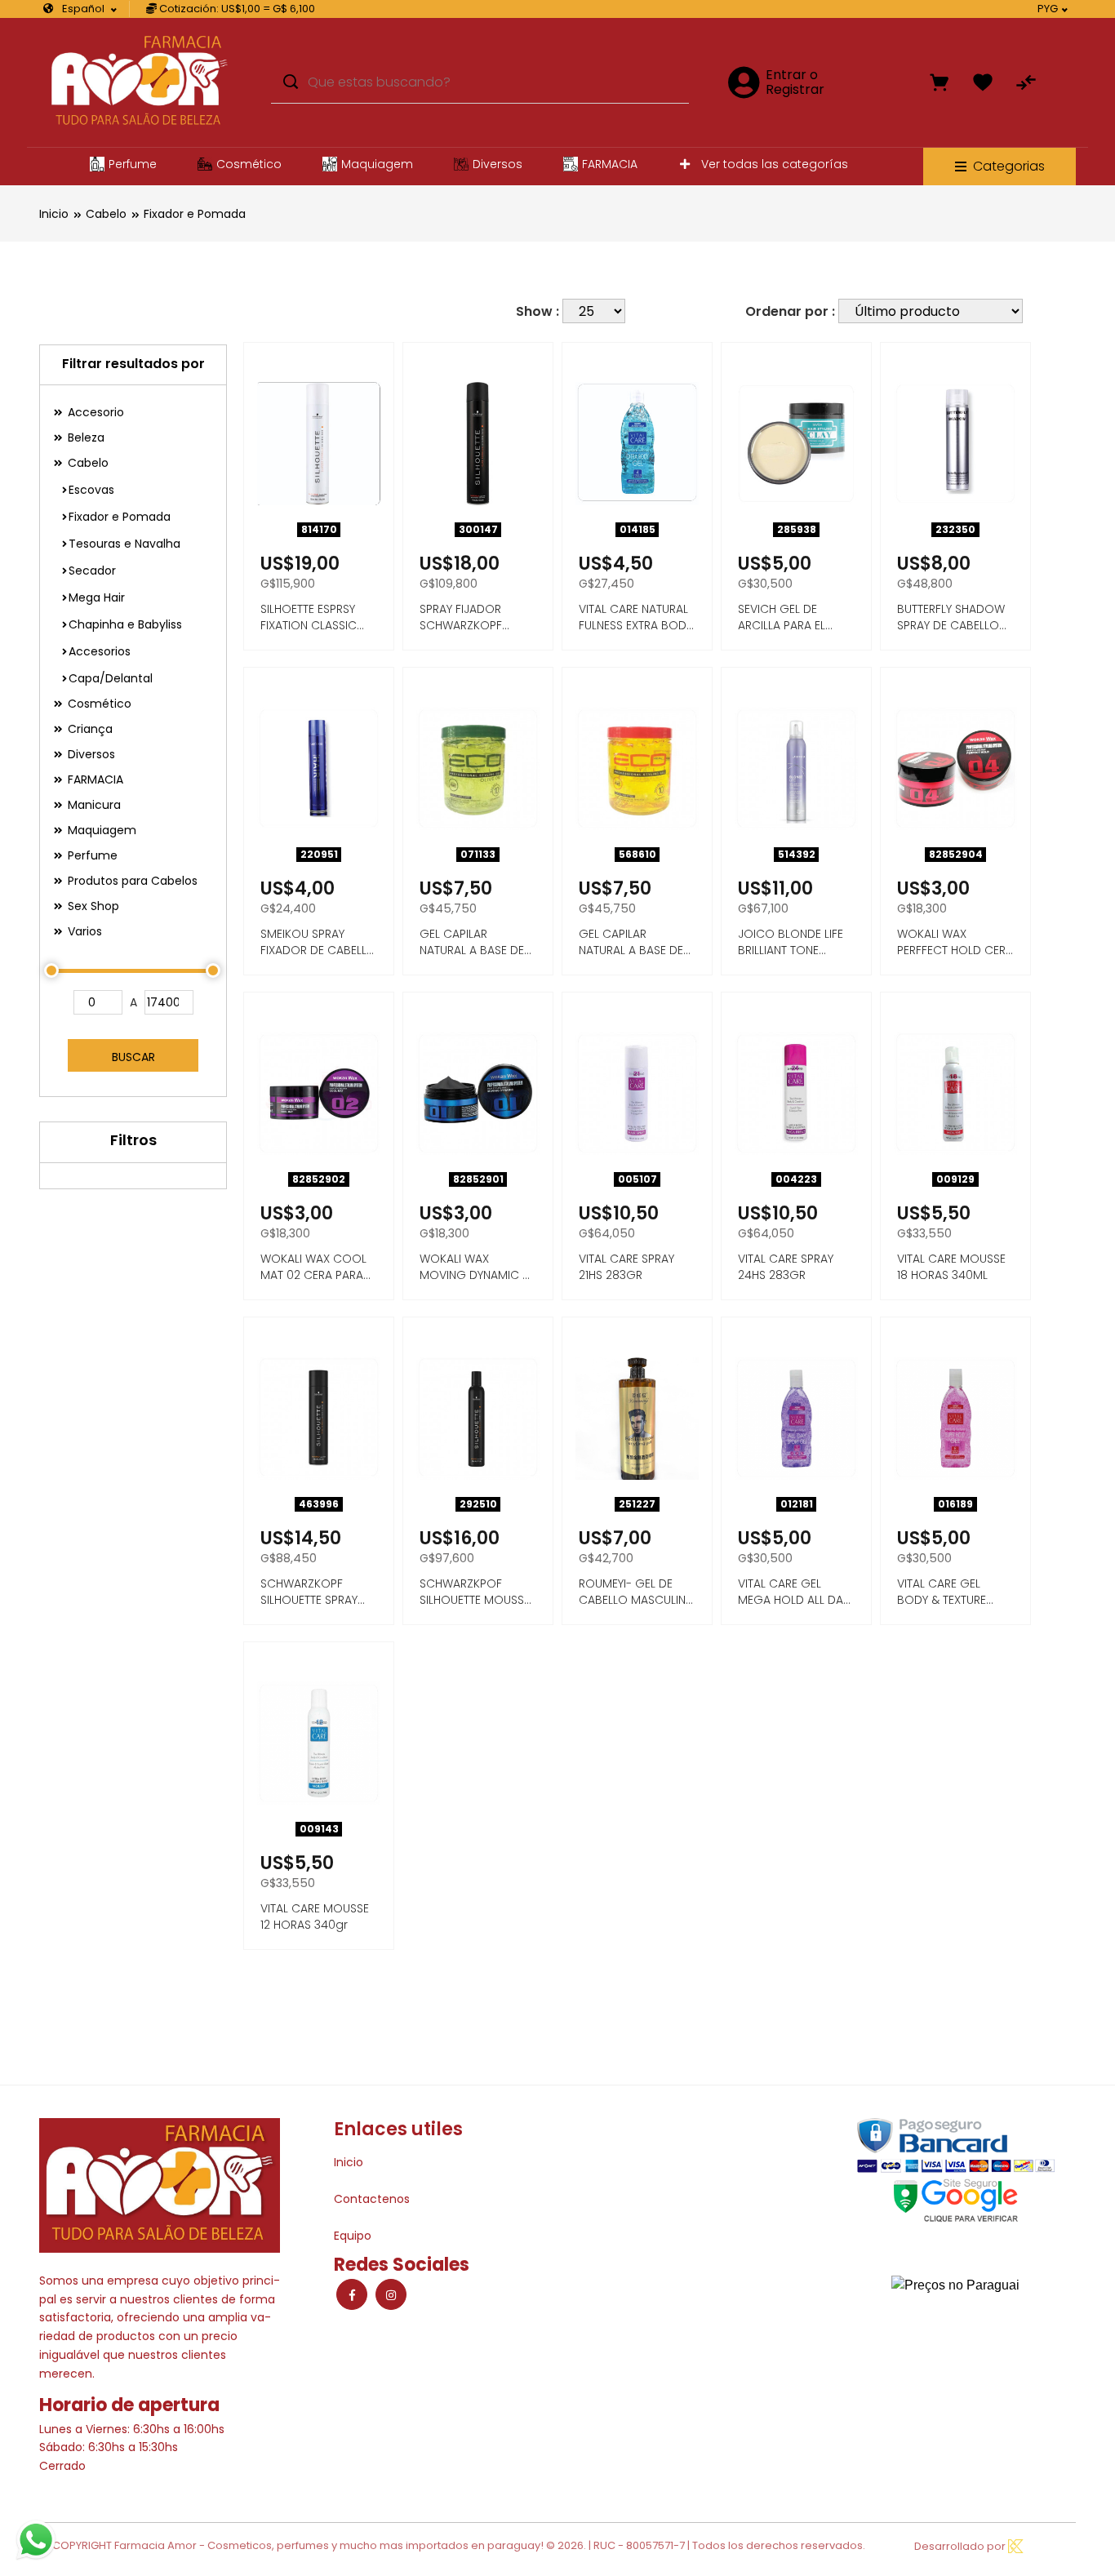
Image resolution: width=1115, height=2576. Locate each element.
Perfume (133, 164)
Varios (83, 931)
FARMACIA (610, 164)
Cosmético (249, 164)
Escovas (91, 490)
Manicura (93, 805)
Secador (92, 571)
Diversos (498, 164)
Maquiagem (377, 164)
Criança (89, 729)
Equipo (353, 2236)
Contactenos (372, 2199)
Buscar (133, 1057)
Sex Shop (92, 906)
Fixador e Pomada (195, 214)
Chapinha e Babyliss (125, 624)
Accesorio (94, 412)
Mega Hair (97, 597)
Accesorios (100, 651)
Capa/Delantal (111, 678)
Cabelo (106, 214)
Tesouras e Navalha (124, 544)
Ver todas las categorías (773, 164)
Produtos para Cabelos (131, 881)
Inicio (54, 214)
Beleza (84, 437)
